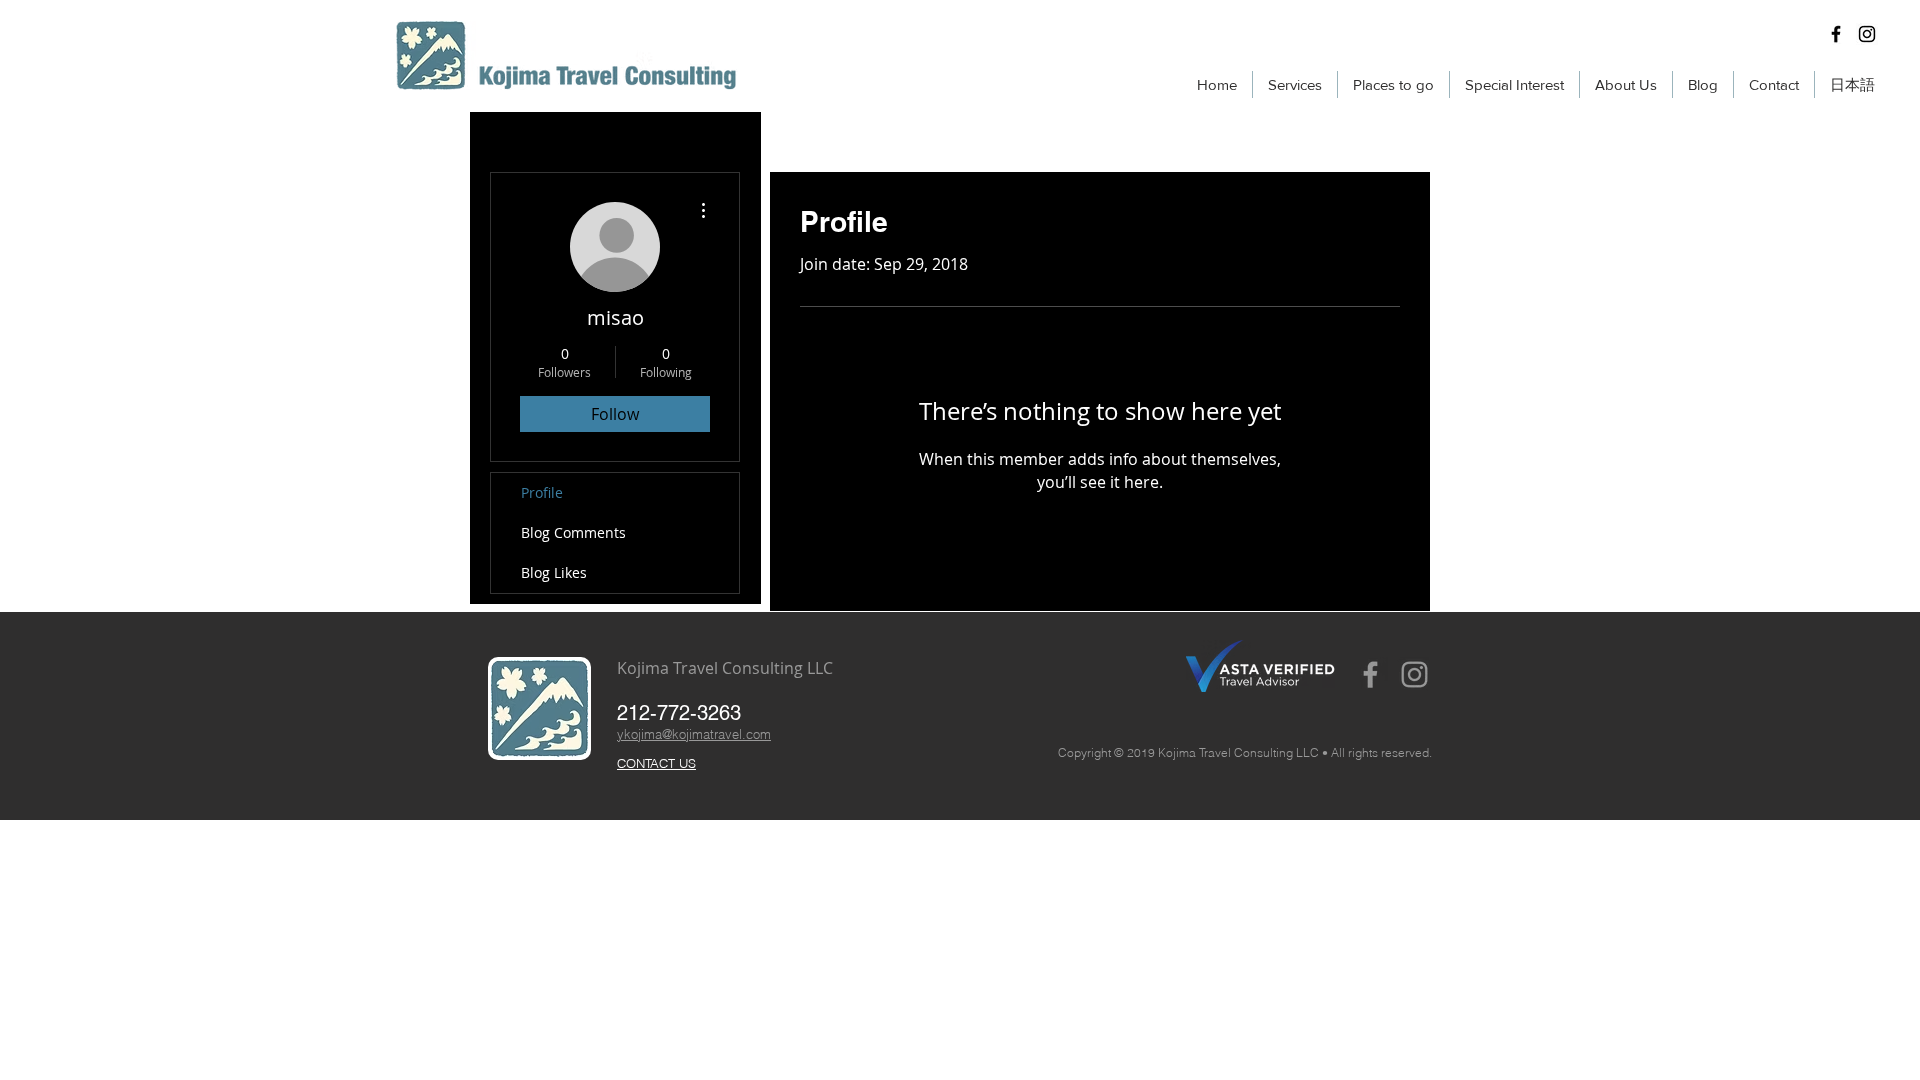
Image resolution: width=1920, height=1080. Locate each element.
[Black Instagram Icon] (1867, 34)
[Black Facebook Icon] (1836, 34)
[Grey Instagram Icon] (1414, 674)
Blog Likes (554, 572)
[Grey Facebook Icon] (1370, 674)
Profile (542, 492)
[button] (1295, 84)
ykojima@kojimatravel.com (694, 734)
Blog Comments (573, 532)
